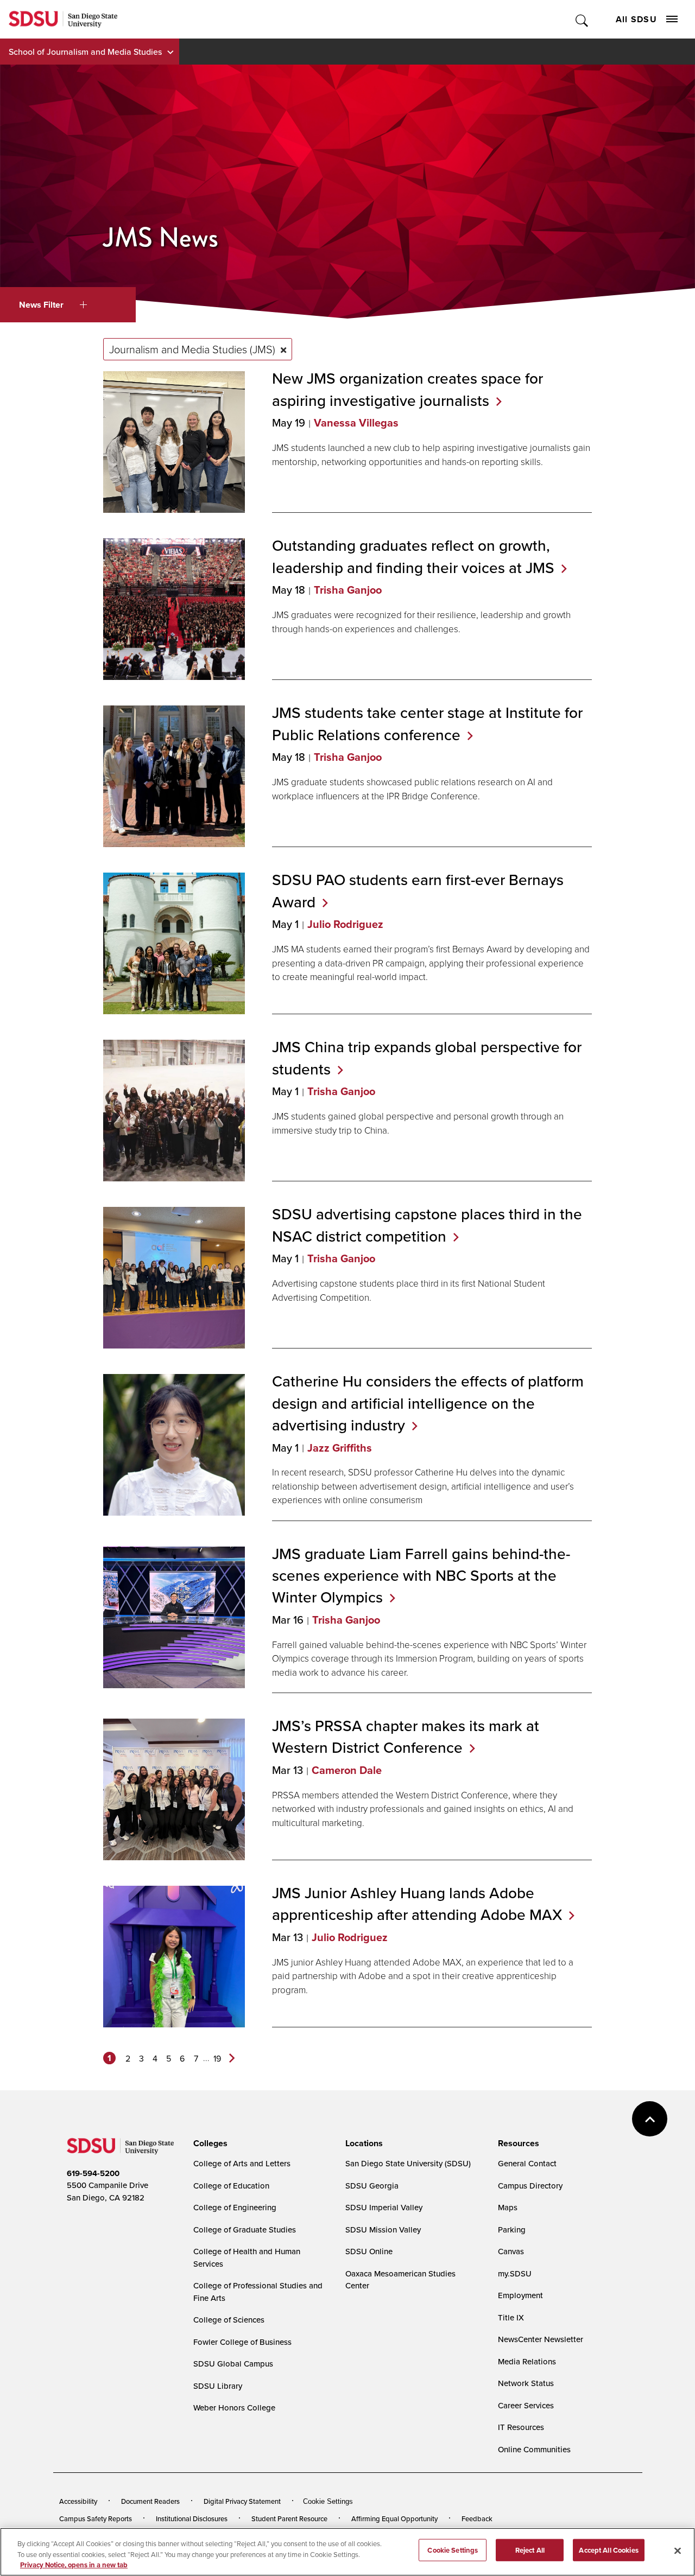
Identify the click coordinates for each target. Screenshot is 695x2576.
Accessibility (78, 2501)
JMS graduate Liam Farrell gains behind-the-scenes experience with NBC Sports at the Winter (421, 1575)
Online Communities (534, 2449)
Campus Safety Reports (96, 2518)
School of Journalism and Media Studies (85, 52)
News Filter (41, 305)
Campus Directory (530, 2186)
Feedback (477, 2518)
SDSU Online (369, 2251)
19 (217, 2058)
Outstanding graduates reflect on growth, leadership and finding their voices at (413, 556)
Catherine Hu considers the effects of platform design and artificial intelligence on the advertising (428, 1403)
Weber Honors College (234, 2408)
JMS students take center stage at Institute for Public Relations (427, 723)
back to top (650, 2119)
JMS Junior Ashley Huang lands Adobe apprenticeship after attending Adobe (417, 1904)
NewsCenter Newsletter (541, 2339)
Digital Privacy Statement (242, 2501)
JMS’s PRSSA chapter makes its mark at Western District (406, 1737)
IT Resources (521, 2427)
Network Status (526, 2383)
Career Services (526, 2405)
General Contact (527, 2163)
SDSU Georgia (372, 2186)
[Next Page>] (232, 2058)
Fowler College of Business (242, 2342)
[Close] (678, 2550)
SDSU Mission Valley (383, 2230)
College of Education (231, 2186)
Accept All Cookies (608, 2550)
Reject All (530, 2550)
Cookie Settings (328, 2501)
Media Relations (527, 2361)
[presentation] (209, 2144)
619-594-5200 (93, 2173)
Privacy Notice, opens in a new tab (74, 2565)
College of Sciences (229, 2320)
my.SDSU (515, 2273)
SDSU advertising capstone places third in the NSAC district (427, 1225)
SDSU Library (218, 2386)
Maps (508, 2207)
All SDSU (636, 19)
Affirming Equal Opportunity (394, 2518)
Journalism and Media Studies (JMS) (192, 349)
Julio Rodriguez (345, 924)
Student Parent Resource (289, 2518)
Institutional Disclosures (192, 2518)
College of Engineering (235, 2207)
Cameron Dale (347, 1770)
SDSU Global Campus (233, 2364)
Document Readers (150, 2501)
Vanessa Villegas (356, 423)
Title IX (511, 2317)
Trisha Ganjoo (348, 590)
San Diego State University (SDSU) (408, 2163)
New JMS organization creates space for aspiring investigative (407, 389)
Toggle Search (582, 19)
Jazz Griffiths (340, 1448)
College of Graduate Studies (245, 2230)
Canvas (511, 2251)
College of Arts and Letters (242, 2163)
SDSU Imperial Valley (384, 2207)
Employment (520, 2295)
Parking (512, 2230)
